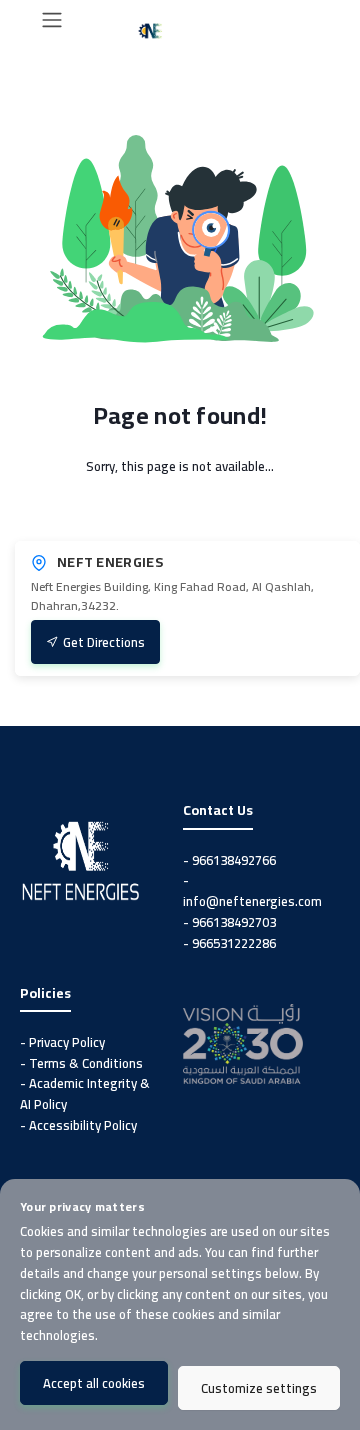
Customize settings (259, 1388)
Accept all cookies (94, 1383)
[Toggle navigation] (52, 20)
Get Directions (104, 642)
